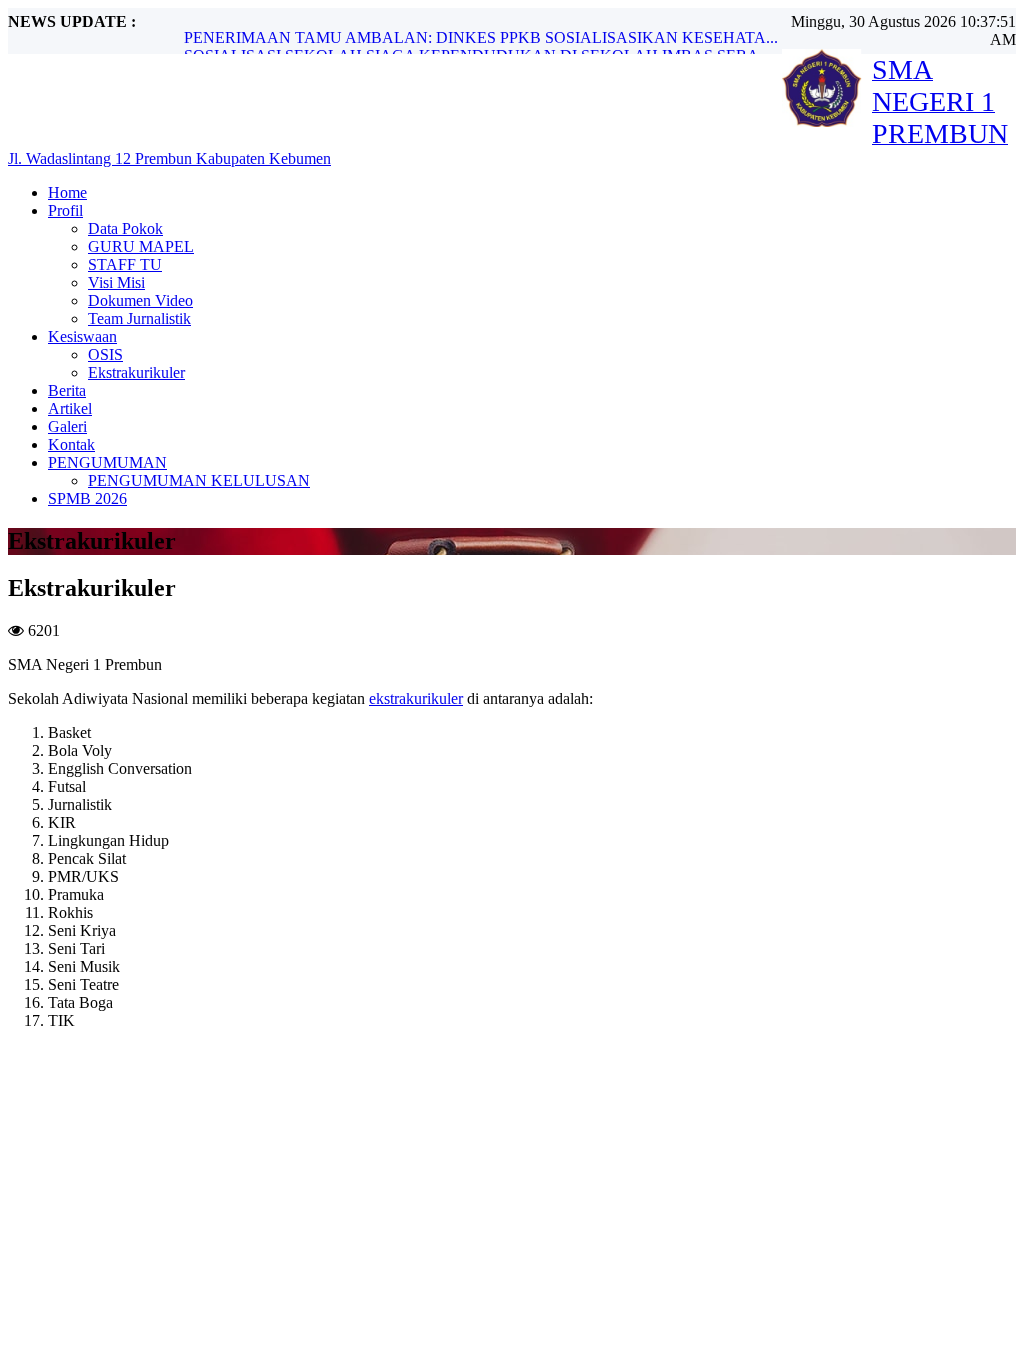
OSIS (105, 354)
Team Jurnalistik (139, 318)
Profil (65, 210)
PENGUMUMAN (107, 462)
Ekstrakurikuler (136, 372)
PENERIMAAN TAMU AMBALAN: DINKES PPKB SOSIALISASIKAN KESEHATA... (481, 37)
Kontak (71, 444)
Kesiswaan (82, 336)
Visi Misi (116, 282)
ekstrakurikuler (416, 698)
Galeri (67, 426)
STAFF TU (125, 264)
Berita (67, 390)
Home (67, 192)
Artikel (70, 408)
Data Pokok (125, 228)
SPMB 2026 (87, 498)
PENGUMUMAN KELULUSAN (199, 480)
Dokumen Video (140, 300)
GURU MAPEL (141, 246)
